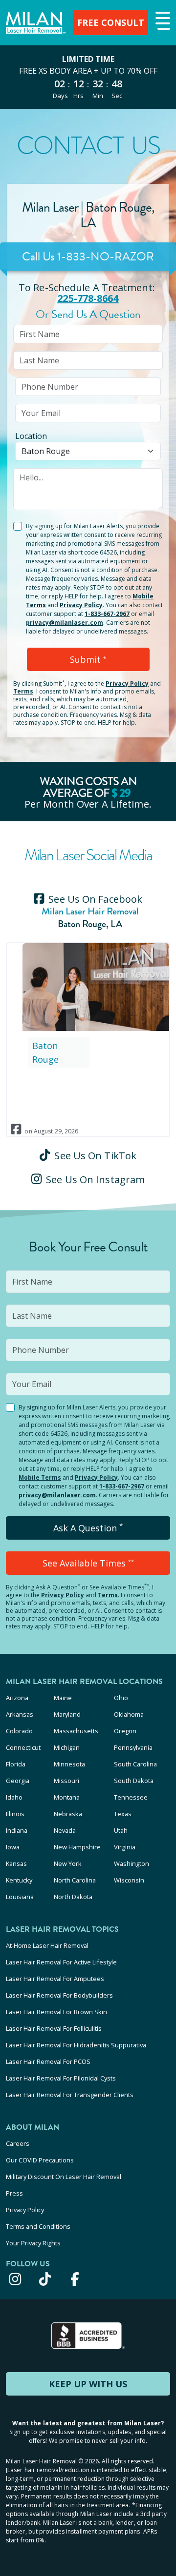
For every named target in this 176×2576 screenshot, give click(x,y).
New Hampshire (77, 1847)
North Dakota (73, 1897)
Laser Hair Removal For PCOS (48, 2061)
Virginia (125, 1847)
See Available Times (88, 1563)
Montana (67, 1797)
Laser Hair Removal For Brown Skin (56, 2012)
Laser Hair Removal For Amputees (55, 1979)
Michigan (67, 1747)
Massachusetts (76, 1731)
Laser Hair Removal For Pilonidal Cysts (61, 2078)
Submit (88, 659)
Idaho (14, 1797)
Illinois (15, 1814)
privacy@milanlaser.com (65, 623)
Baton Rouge (45, 1052)
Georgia (18, 1781)
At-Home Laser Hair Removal (47, 1945)
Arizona (17, 1698)
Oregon (125, 1731)
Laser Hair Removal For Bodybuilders (59, 1995)
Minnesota (69, 1764)
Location (31, 436)
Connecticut (23, 1747)
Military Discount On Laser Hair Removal (64, 2177)
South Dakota (134, 1781)
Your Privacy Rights (33, 2243)
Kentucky (19, 1880)
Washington (132, 1863)
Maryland (67, 1714)
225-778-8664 (88, 298)
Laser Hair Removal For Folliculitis (54, 2028)
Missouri (66, 1781)
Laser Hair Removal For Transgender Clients (70, 2095)
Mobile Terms (40, 1477)
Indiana (17, 1830)
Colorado (19, 1731)
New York (68, 1863)
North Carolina (75, 1880)
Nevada (65, 1830)
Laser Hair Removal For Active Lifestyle (61, 1962)
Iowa (13, 1847)
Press (14, 2193)
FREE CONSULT (111, 22)
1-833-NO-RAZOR (106, 257)
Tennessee (131, 1797)
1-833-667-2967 (107, 614)
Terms (23, 691)
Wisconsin (129, 1880)
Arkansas (20, 1714)
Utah (121, 1830)
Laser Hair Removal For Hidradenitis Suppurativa (76, 2045)
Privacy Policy (81, 605)
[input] (88, 334)
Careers (18, 2143)
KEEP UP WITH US (88, 2384)
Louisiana (20, 1897)
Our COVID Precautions (40, 2160)
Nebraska (68, 1814)
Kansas (16, 1863)
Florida (16, 1764)
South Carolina (135, 1764)
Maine (63, 1698)
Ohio (121, 1698)
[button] (162, 21)
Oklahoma (129, 1714)
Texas (123, 1814)
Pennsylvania (133, 1747)
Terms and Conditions (38, 2226)
